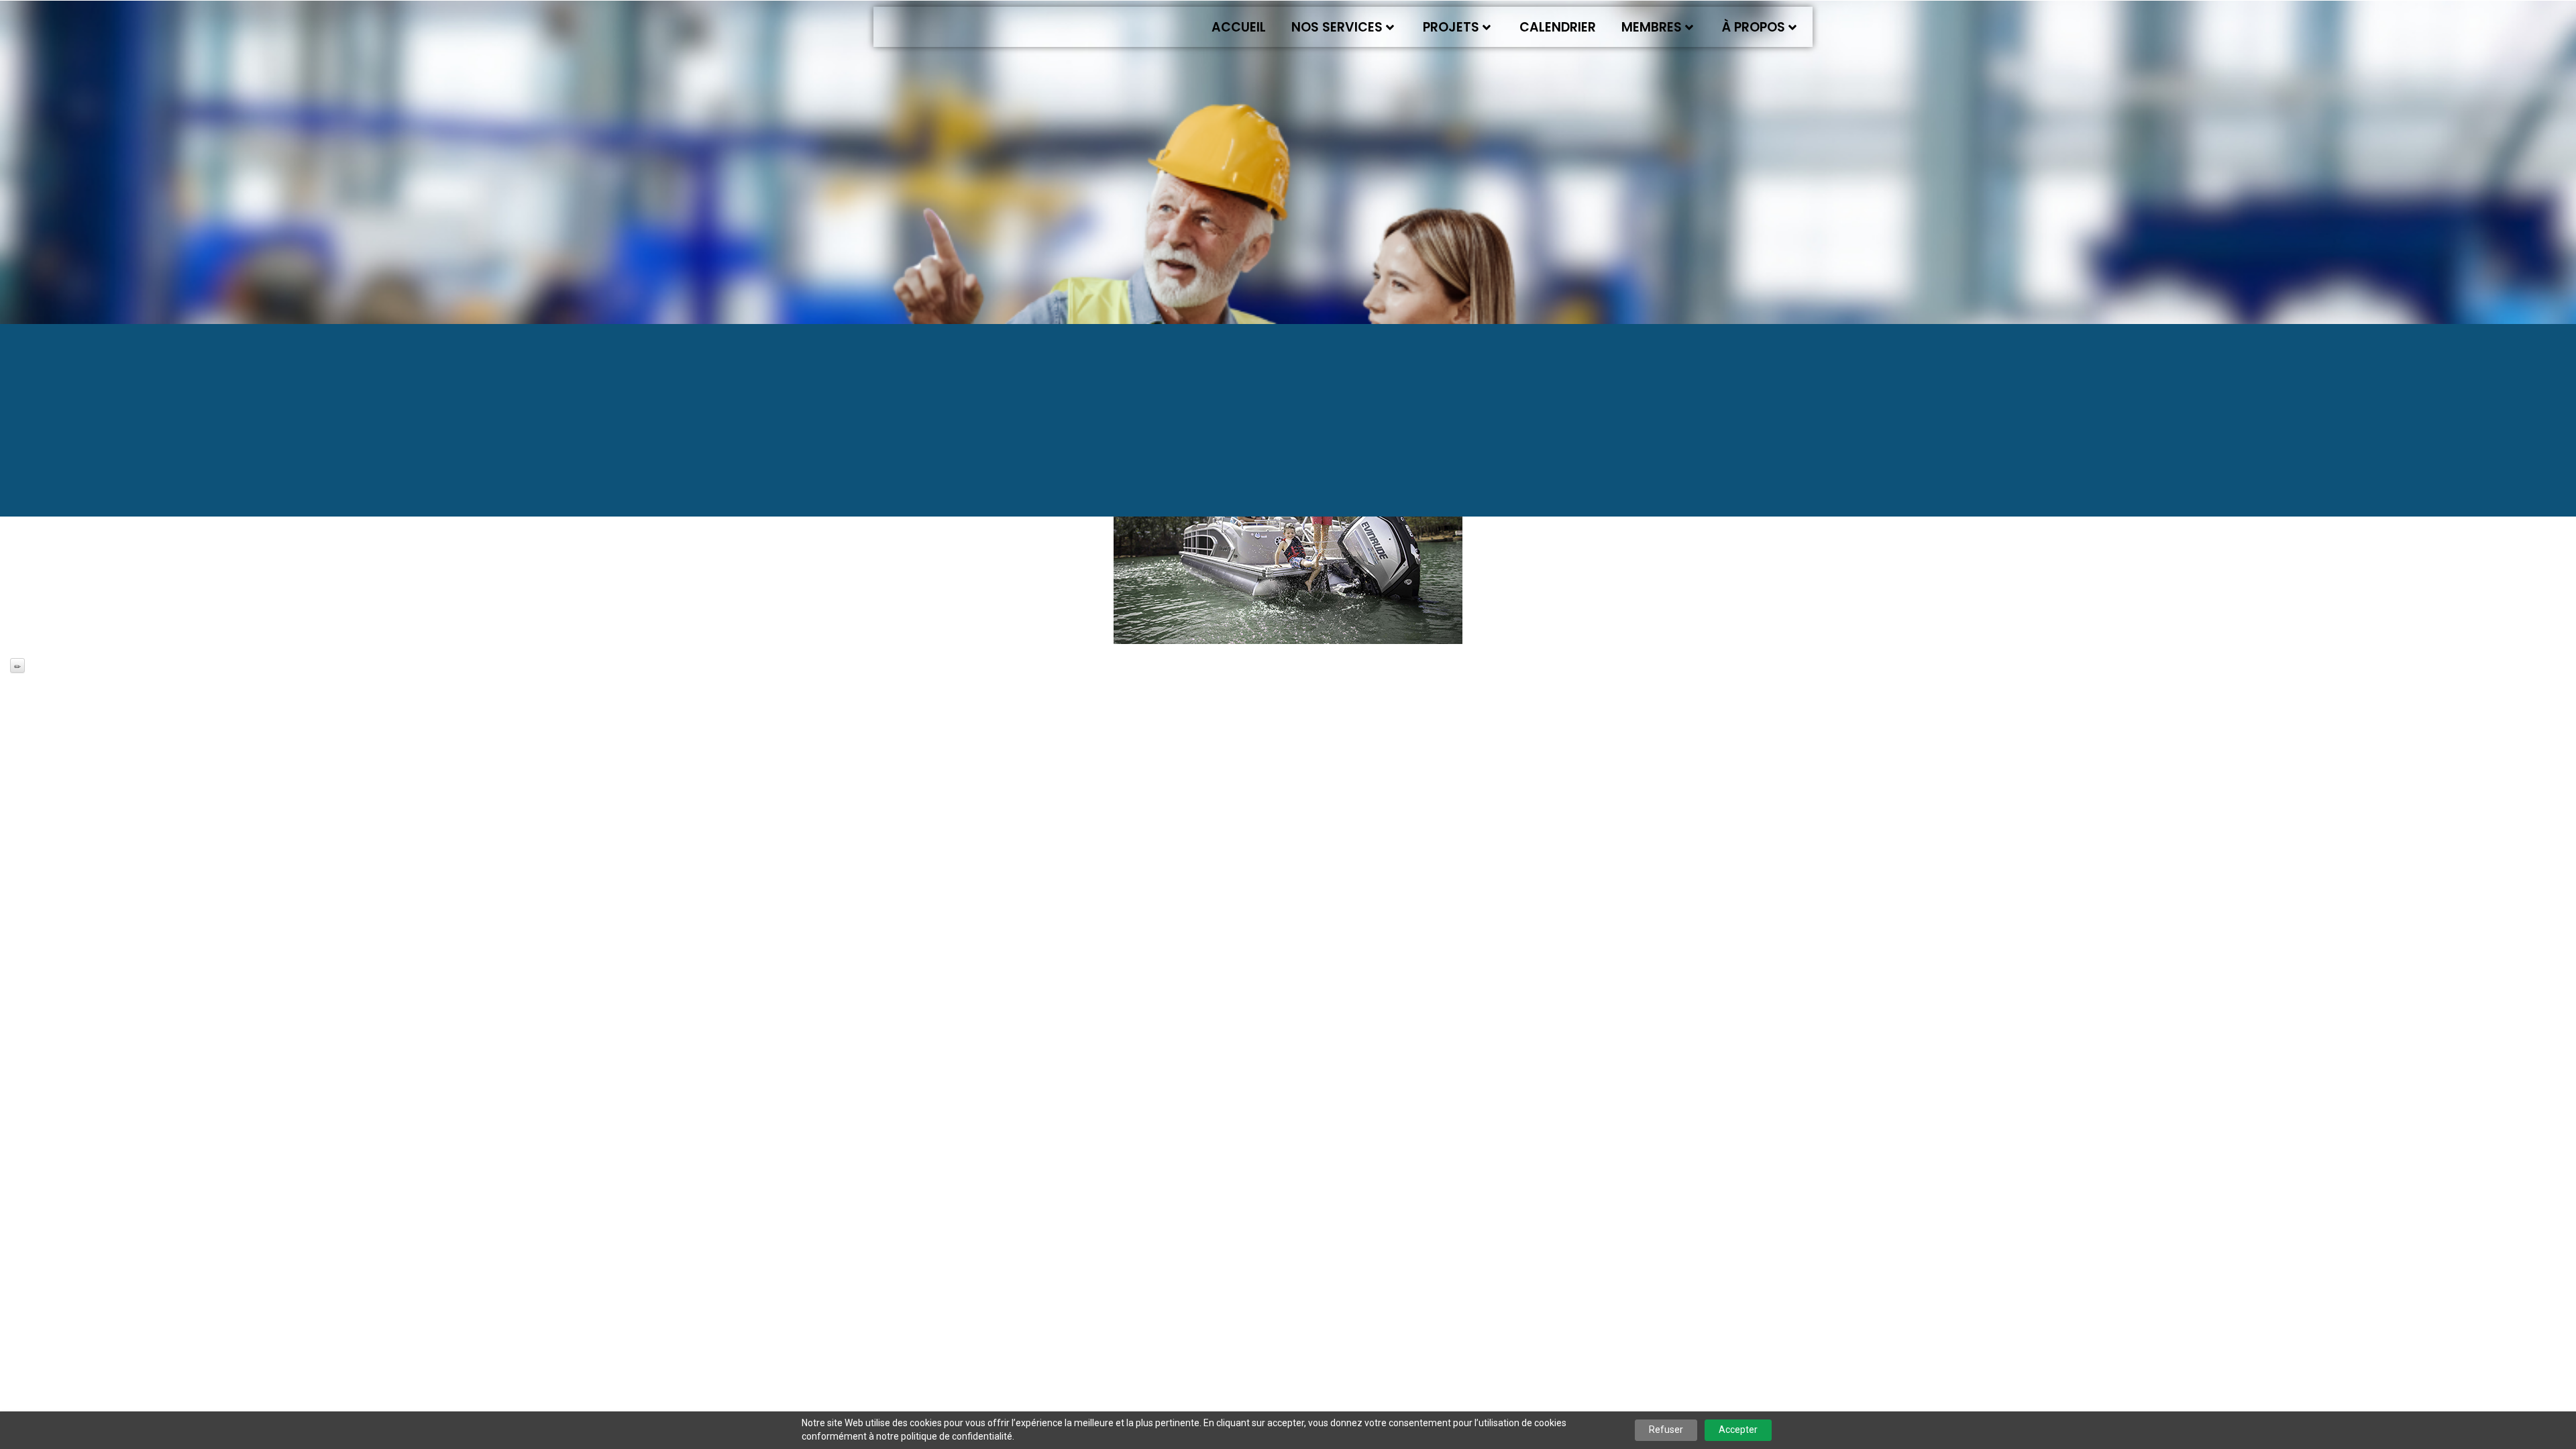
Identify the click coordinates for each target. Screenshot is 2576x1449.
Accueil (1239, 27)
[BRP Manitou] (1288, 528)
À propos (1754, 27)
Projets (1451, 27)
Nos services (1337, 27)
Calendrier (1558, 27)
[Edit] (17, 665)
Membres (1652, 27)
